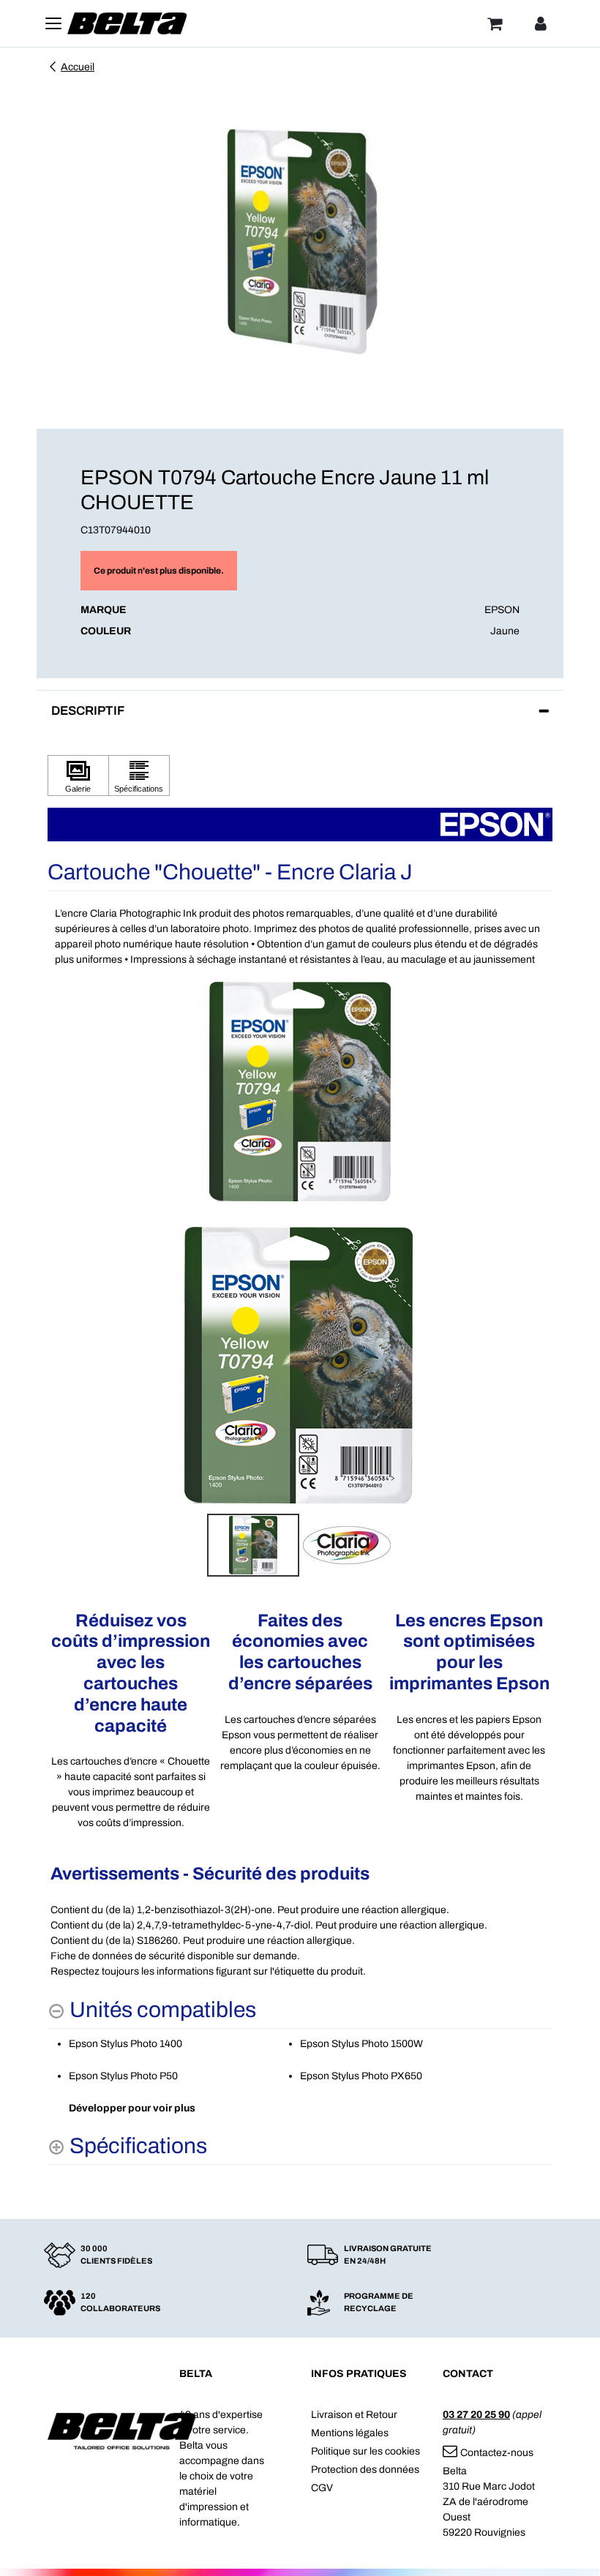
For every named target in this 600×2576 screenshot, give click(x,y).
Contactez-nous (497, 2453)
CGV (322, 2488)
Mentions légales (350, 2433)
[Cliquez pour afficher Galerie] (78, 776)
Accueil (78, 67)
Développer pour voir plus (132, 2108)
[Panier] (495, 23)
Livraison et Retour (354, 2415)
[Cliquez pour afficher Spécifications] (139, 776)
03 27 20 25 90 (476, 2415)
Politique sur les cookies (365, 2451)
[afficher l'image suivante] (537, 1364)
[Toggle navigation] (53, 23)
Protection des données (365, 2470)
